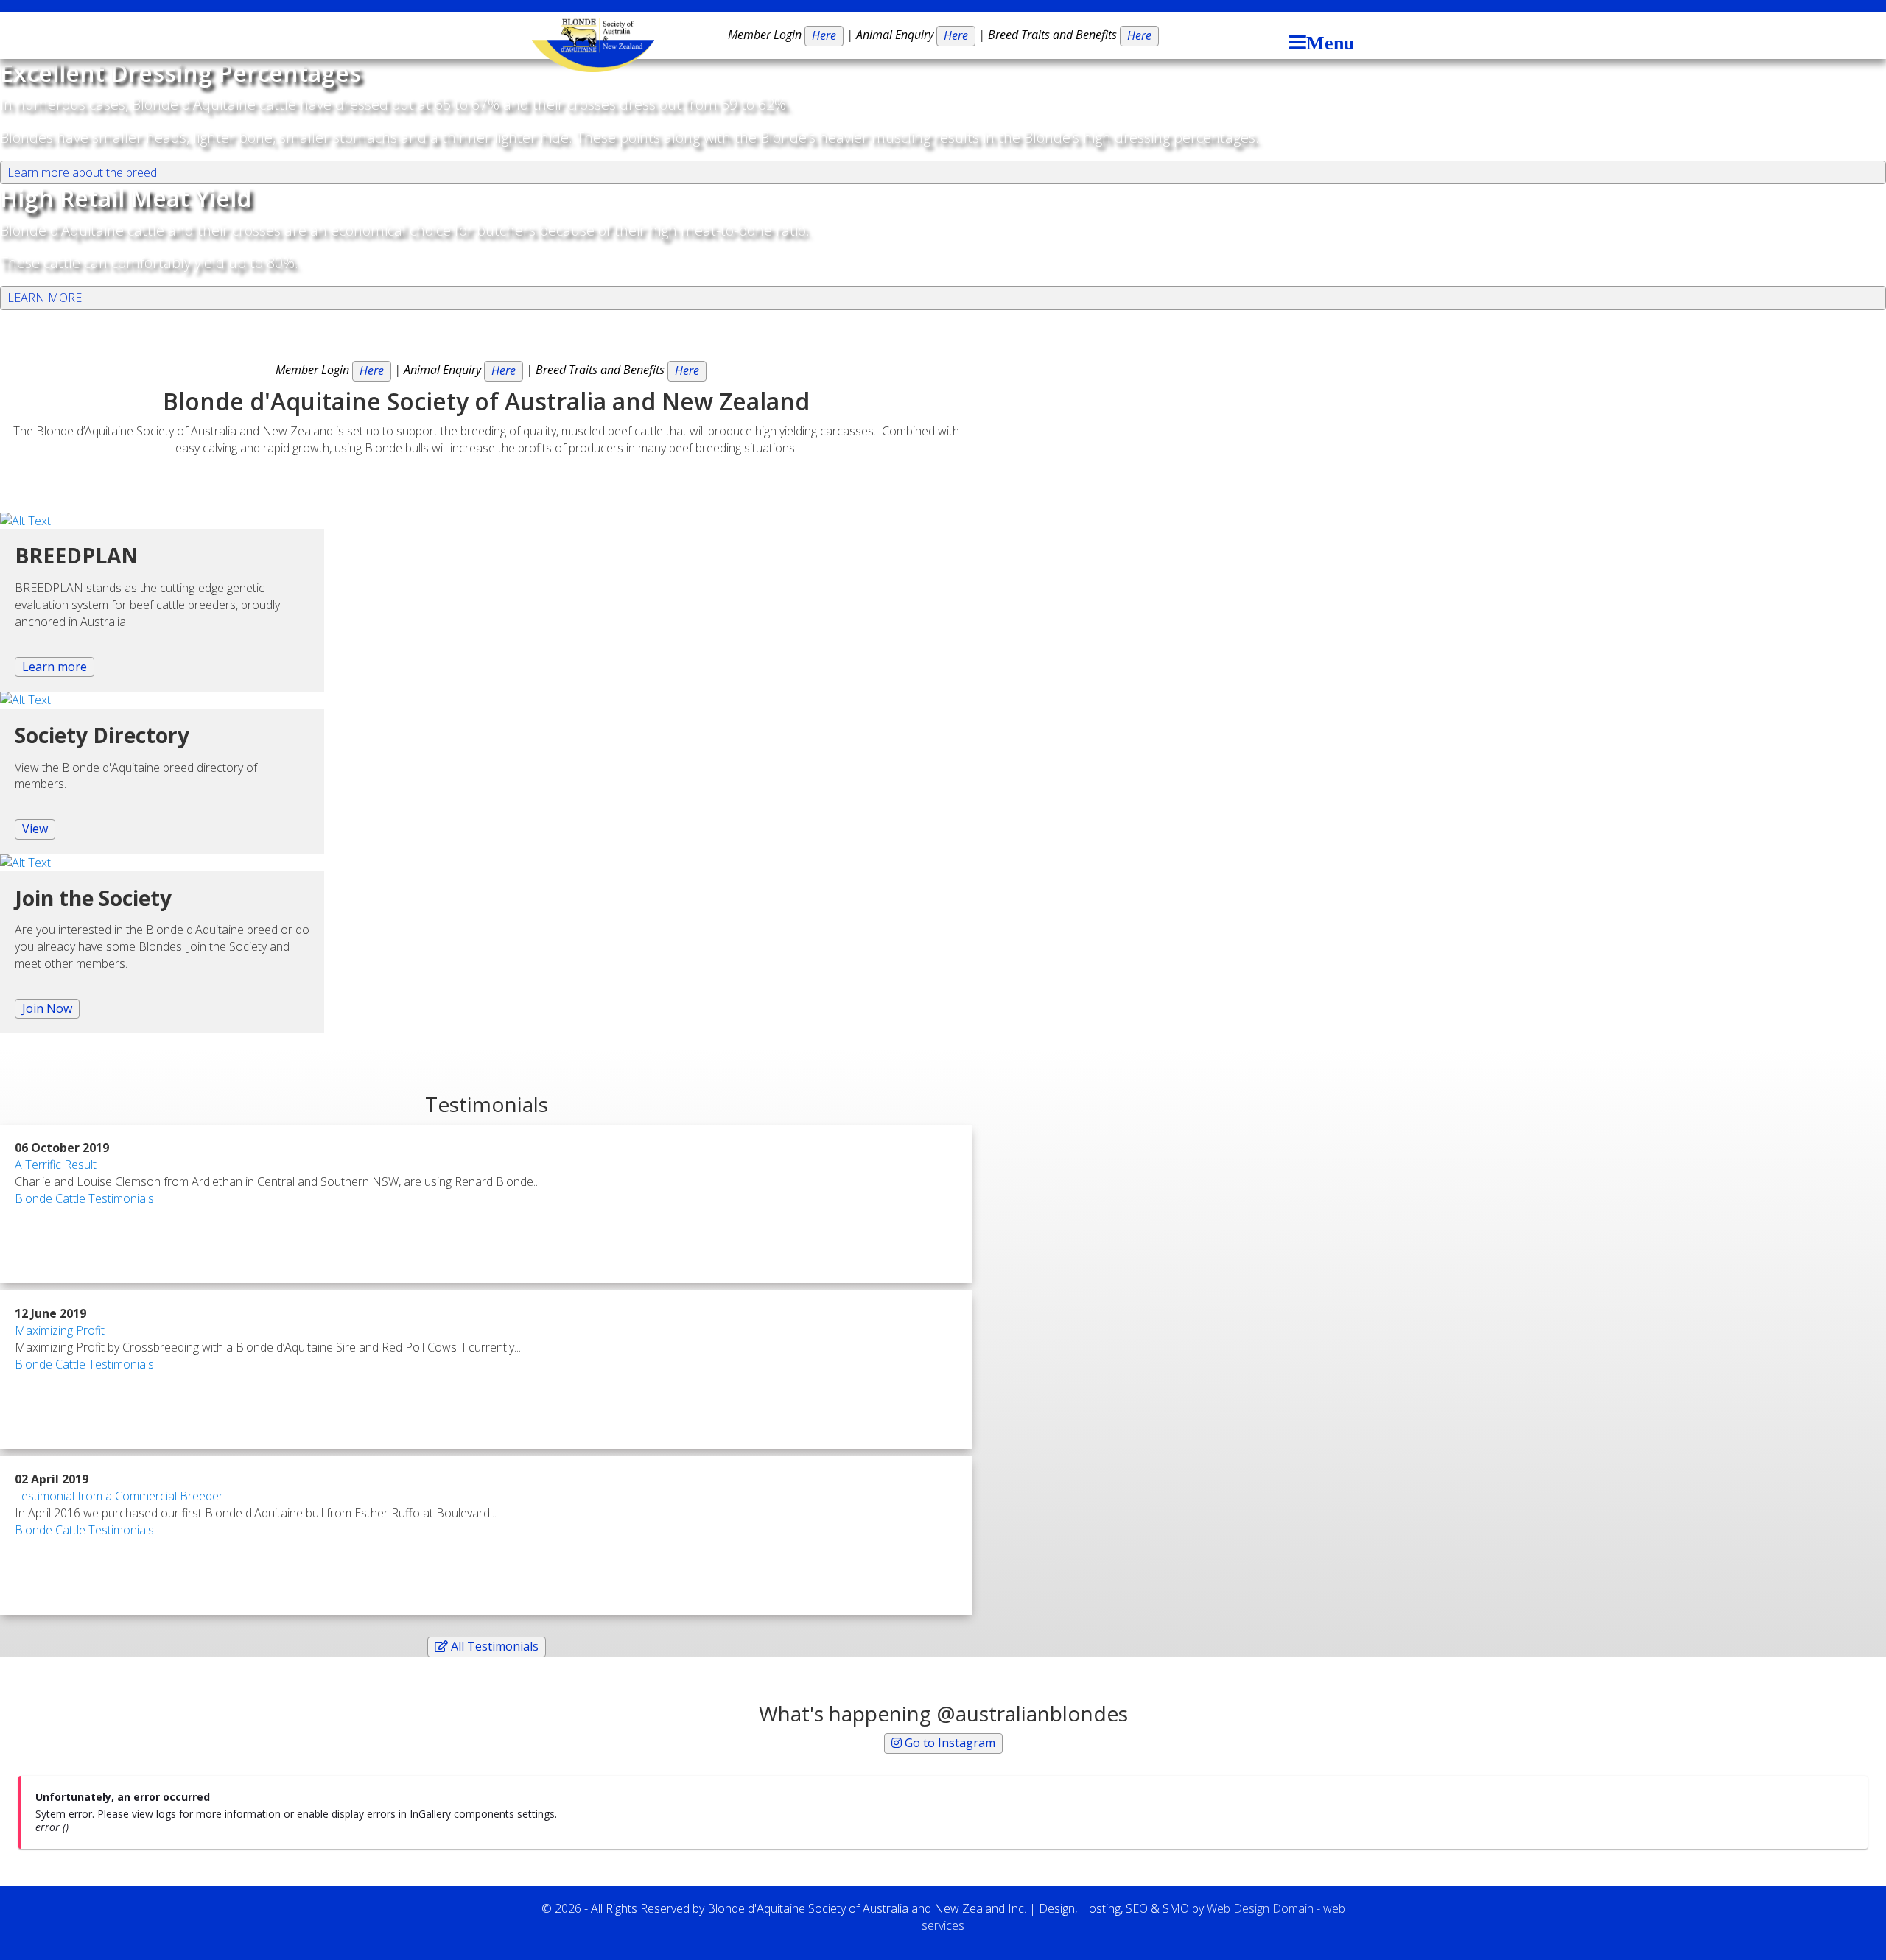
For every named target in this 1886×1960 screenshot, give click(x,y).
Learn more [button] (55, 667)
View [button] (35, 829)
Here (824, 35)
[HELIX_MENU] (1318, 44)
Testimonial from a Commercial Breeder (119, 1496)
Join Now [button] (47, 1008)
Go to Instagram (949, 1743)
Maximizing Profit (60, 1330)
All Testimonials (493, 1646)
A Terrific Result (56, 1165)
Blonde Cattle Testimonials (84, 1198)
